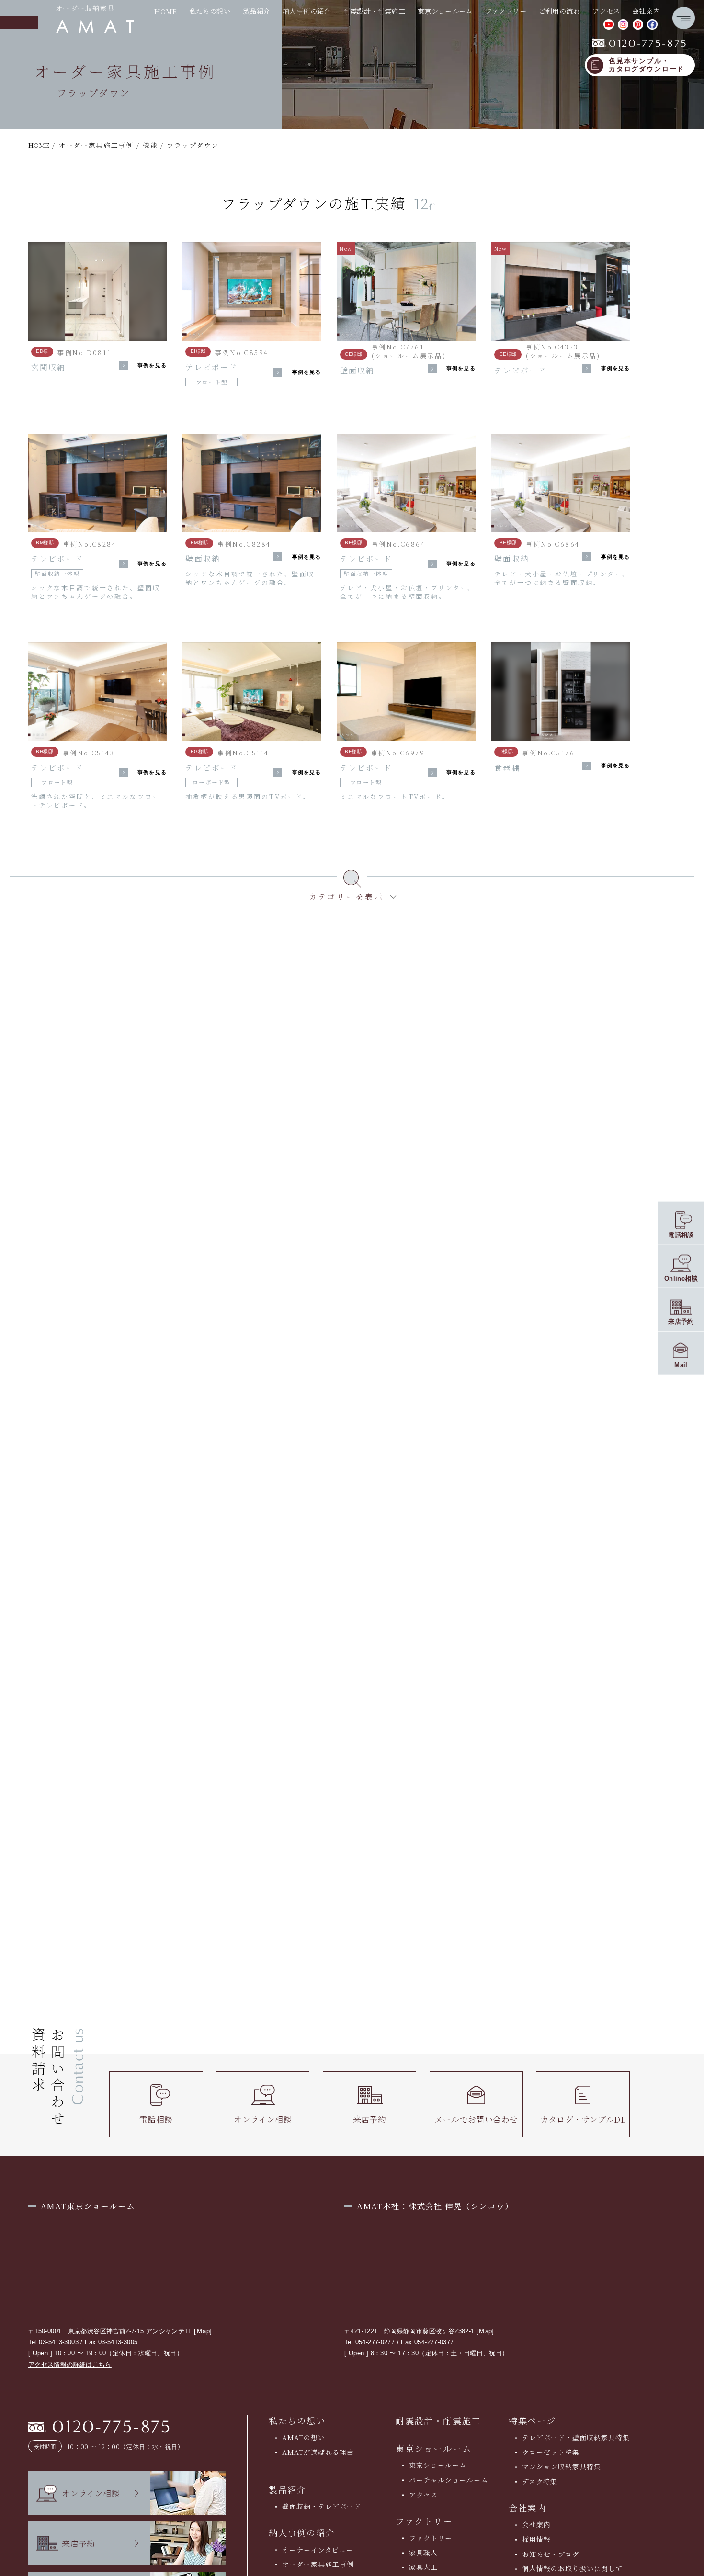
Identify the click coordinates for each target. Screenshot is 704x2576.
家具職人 (423, 2553)
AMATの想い (304, 2437)
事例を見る (152, 366)
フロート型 (212, 382)
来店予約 (370, 2119)
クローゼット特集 (551, 2452)
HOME (165, 11)
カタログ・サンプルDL (583, 2119)
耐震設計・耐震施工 (375, 11)
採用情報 (536, 2539)
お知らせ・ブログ (551, 2554)
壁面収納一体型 (57, 574)
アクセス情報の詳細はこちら (70, 2365)
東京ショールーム (434, 2448)
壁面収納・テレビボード (322, 2506)
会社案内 (536, 2524)
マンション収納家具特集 (562, 2466)
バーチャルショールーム (449, 2480)
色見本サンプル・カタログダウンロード (647, 65)
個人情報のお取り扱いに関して (573, 2568)
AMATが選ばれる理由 (318, 2452)
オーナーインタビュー (318, 2550)
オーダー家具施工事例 (318, 2564)
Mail (681, 1365)
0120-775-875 (640, 44)
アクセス (606, 11)
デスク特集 (540, 2481)
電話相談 (156, 2119)
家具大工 (423, 2567)
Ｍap (203, 2331)
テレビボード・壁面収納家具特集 (576, 2437)
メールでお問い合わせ (476, 2119)
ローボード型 (212, 782)
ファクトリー (431, 2538)
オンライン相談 (263, 2119)
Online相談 (681, 1278)
